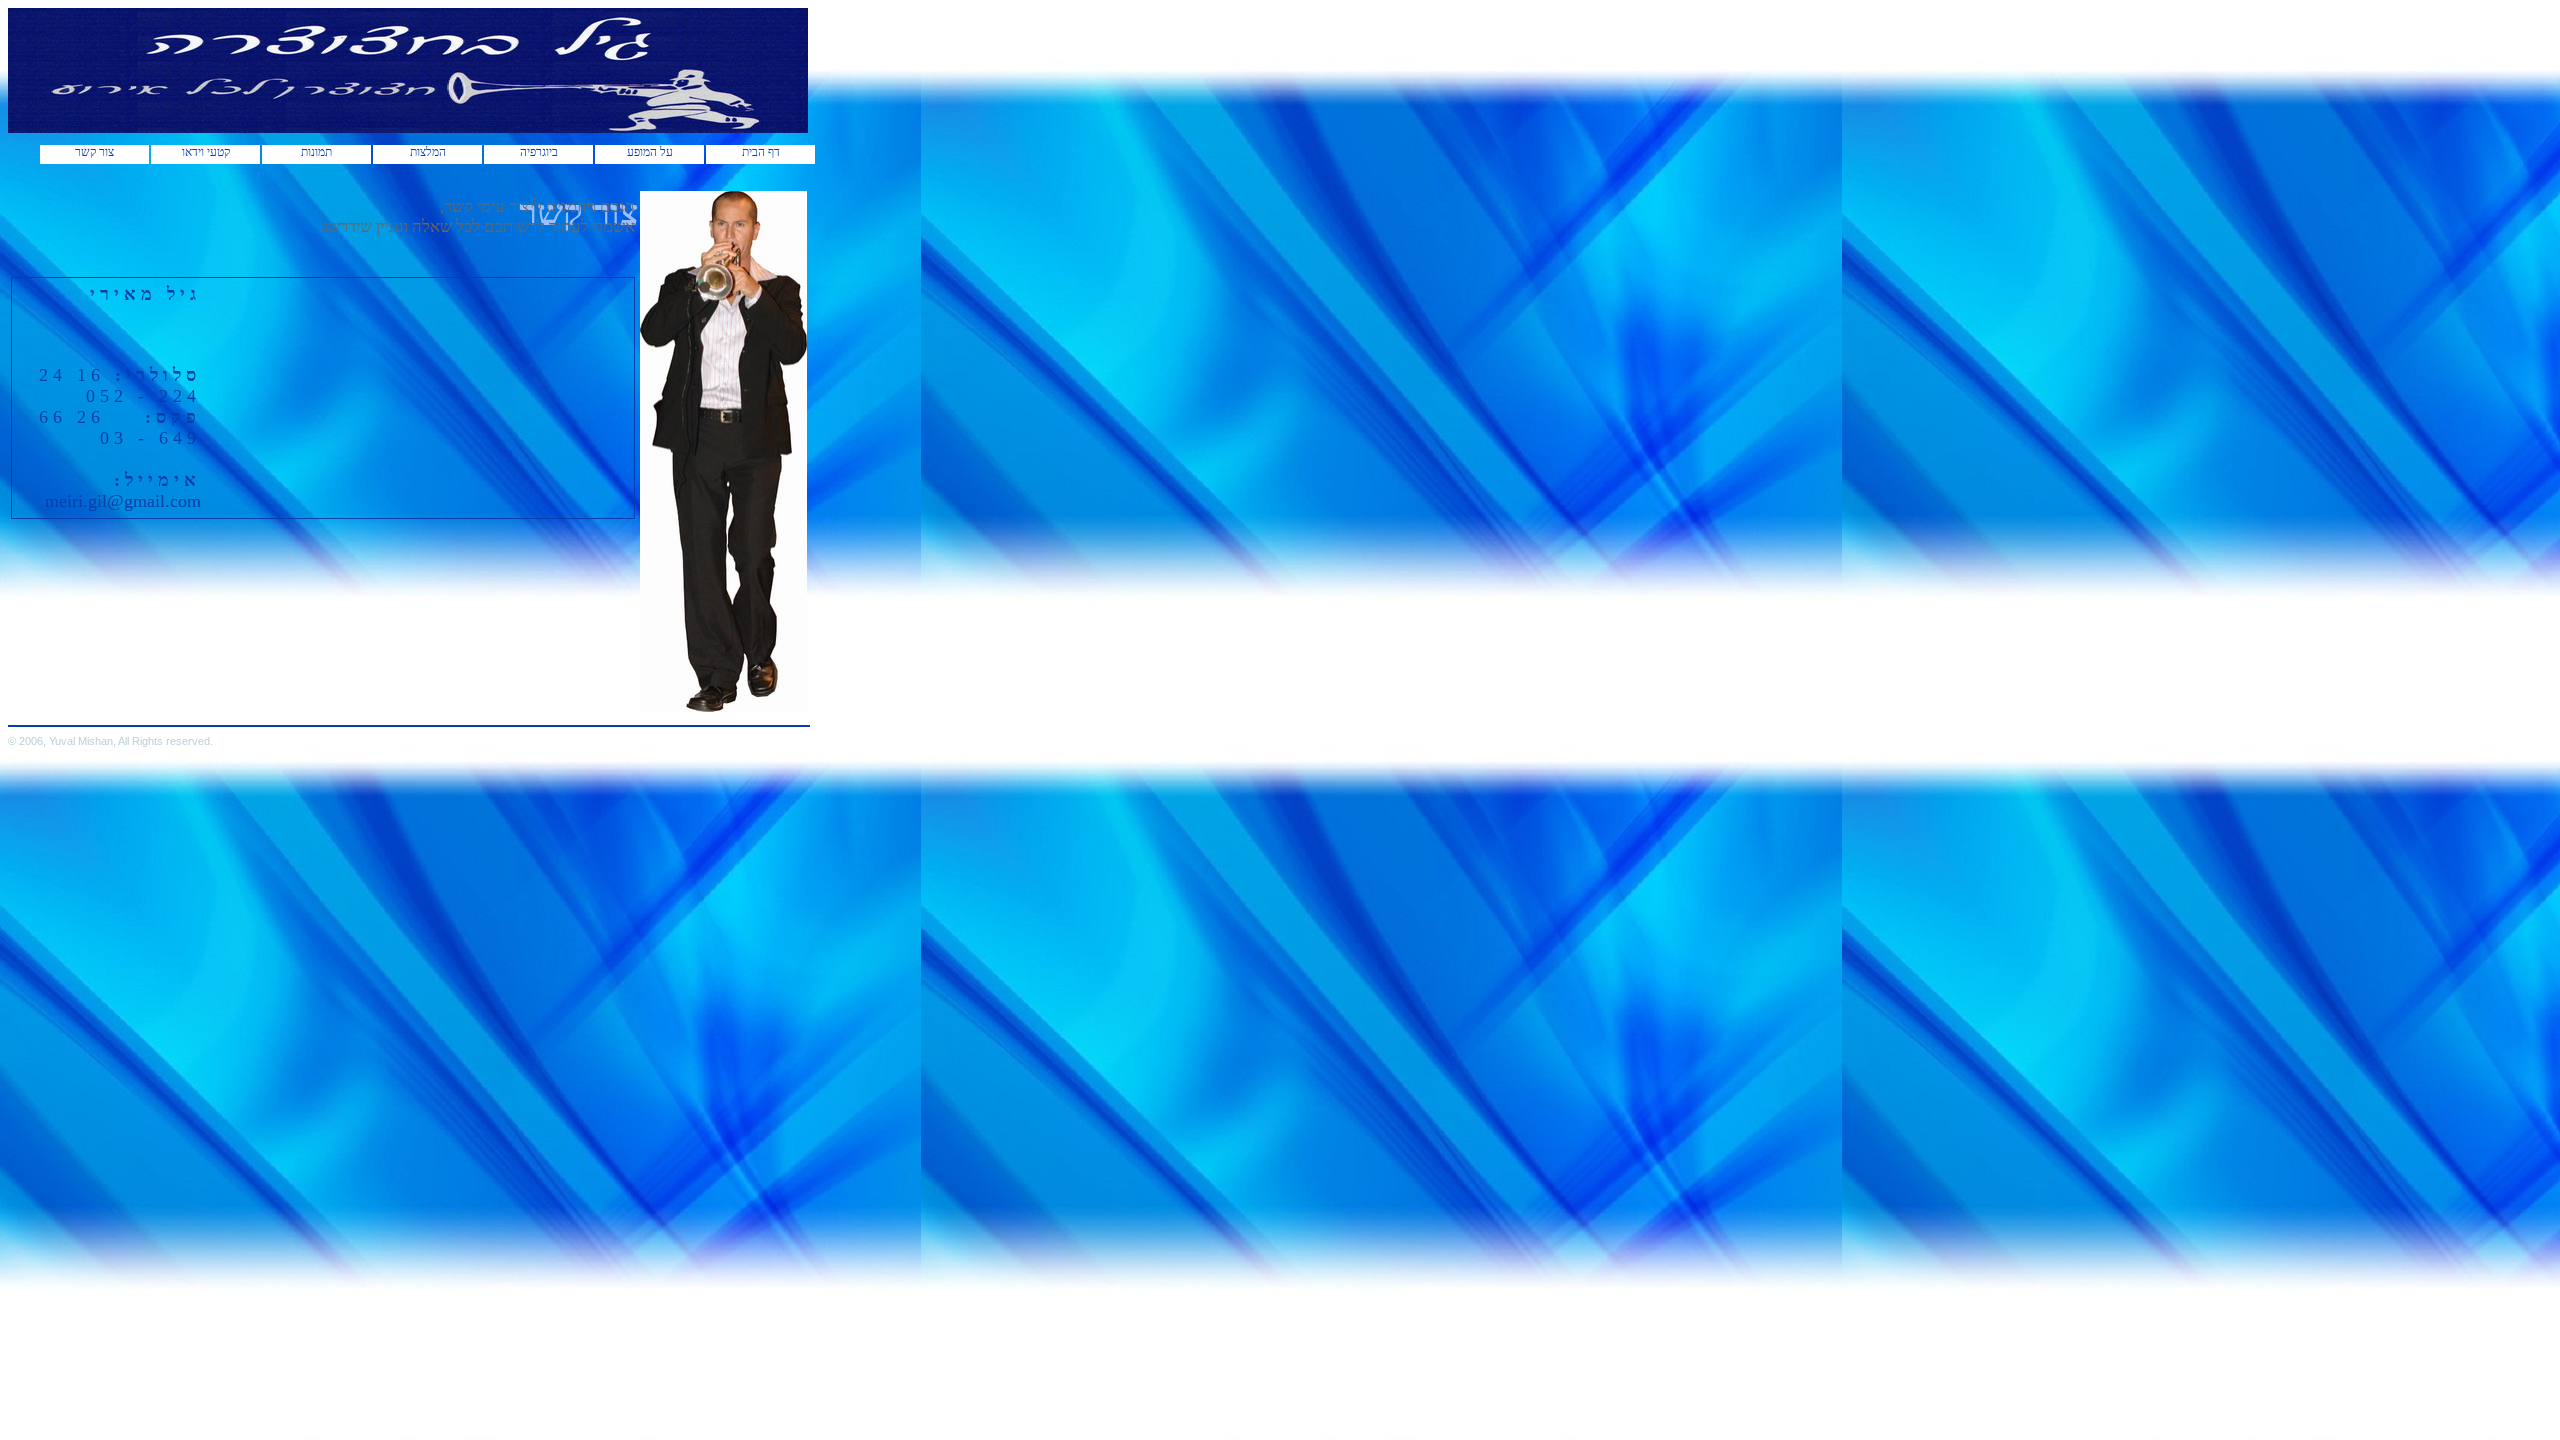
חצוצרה (618, 714)
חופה (260, 714)
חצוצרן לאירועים (471, 714)
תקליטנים (187, 714)
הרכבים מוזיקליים (239, 714)
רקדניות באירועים (100, 714)
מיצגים (14, 714)
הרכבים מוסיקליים (315, 714)
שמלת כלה (31, 714)
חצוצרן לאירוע (567, 714)
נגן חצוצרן (416, 714)
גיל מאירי (397, 714)
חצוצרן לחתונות (441, 714)
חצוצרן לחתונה (595, 714)
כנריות (172, 714)
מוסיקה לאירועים (373, 714)
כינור (279, 714)
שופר (351, 714)
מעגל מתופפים (151, 714)
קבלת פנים (126, 714)
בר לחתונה (52, 714)
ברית (270, 714)
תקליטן (339, 714)
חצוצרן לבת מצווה (504, 714)
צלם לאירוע (73, 714)
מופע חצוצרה (210, 714)
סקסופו (291, 714)
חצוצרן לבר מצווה (537, 714)
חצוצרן (633, 714)
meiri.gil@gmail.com (123, 501)
